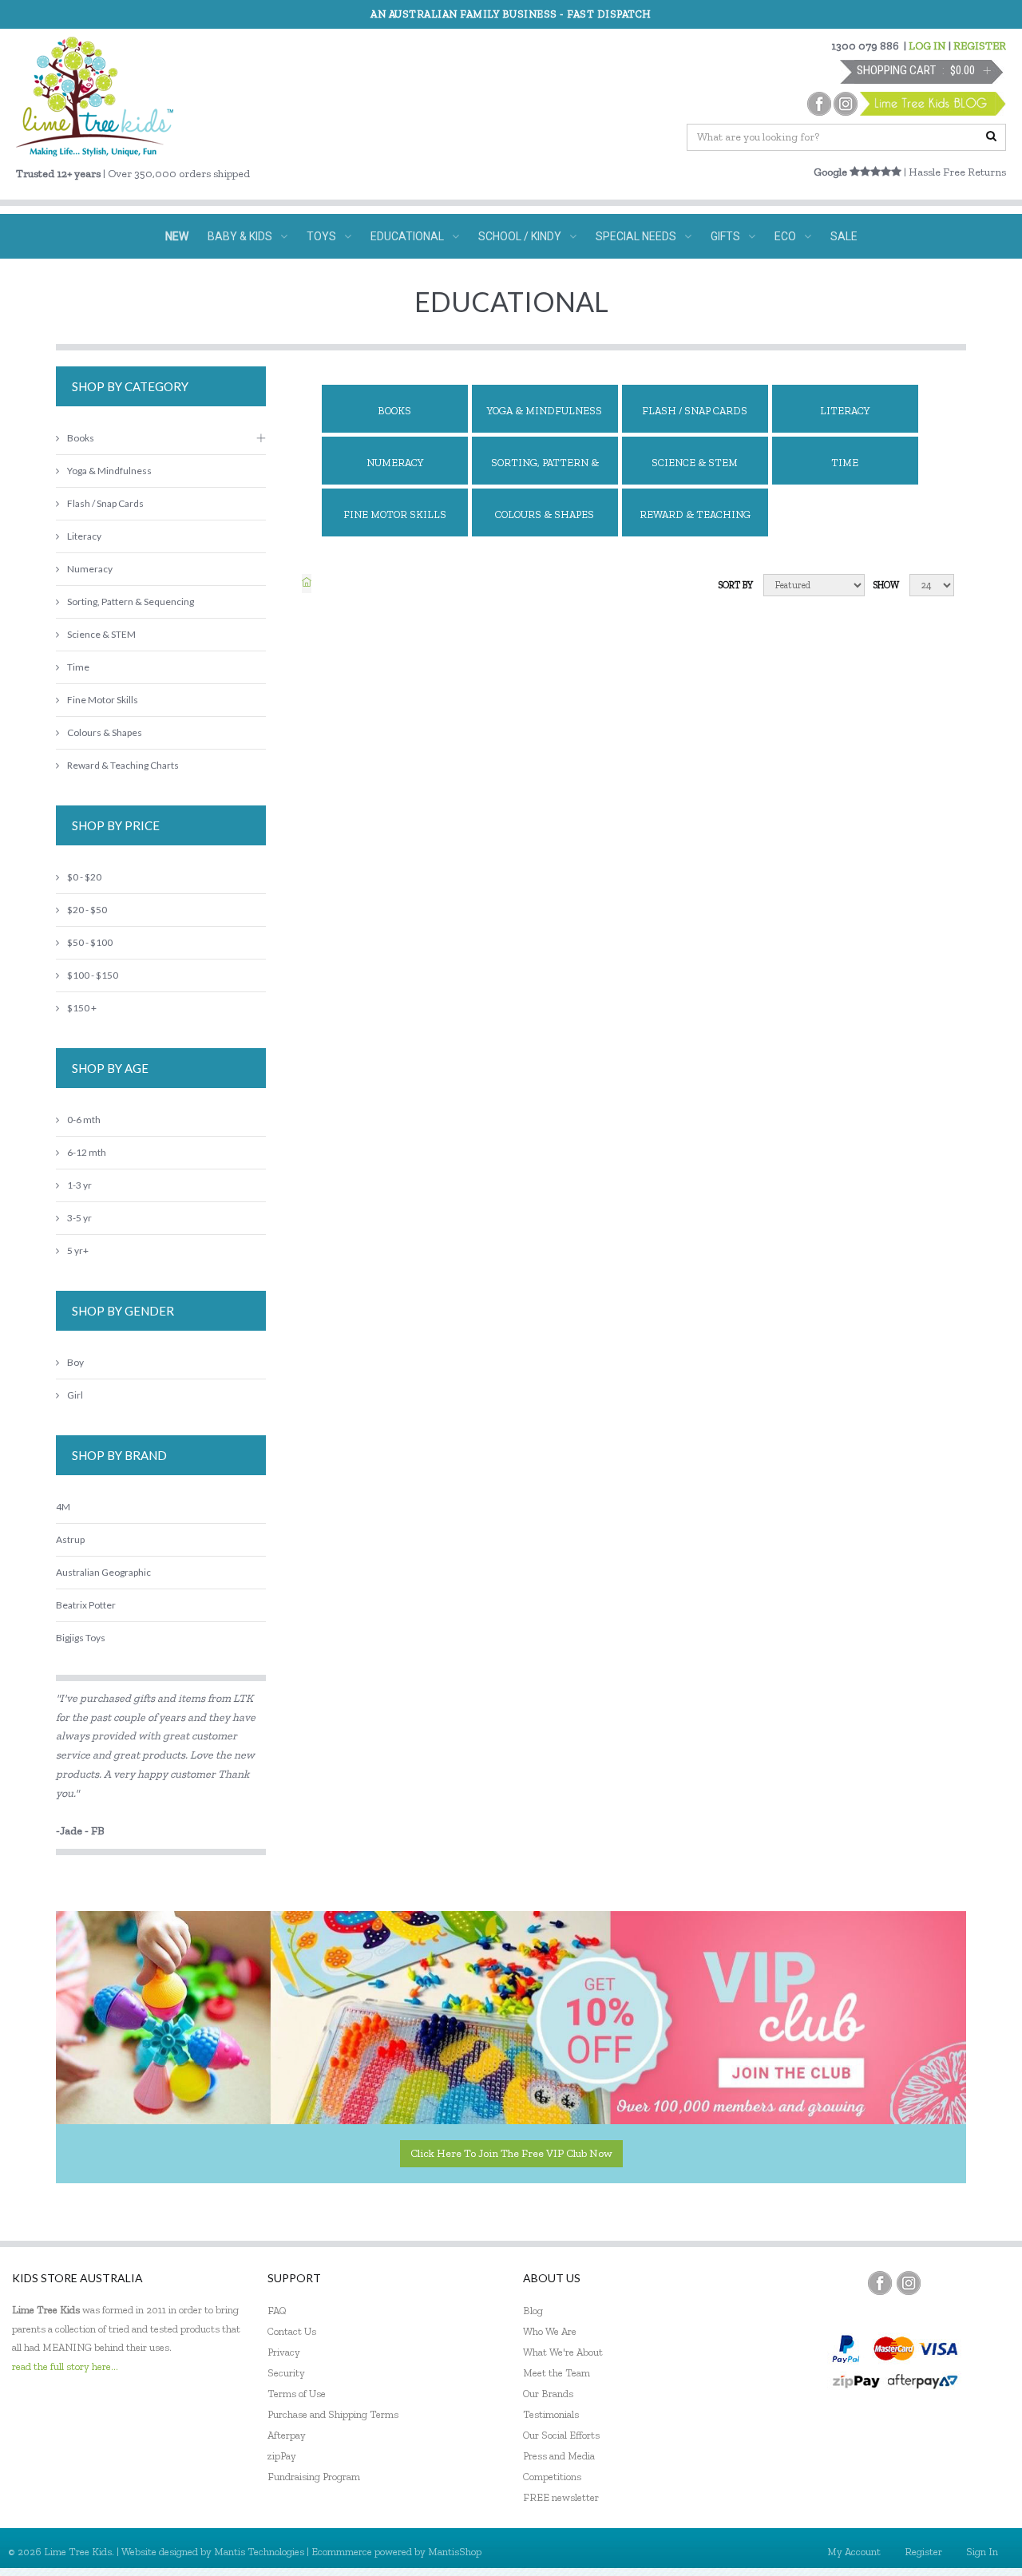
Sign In (982, 2552)
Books (394, 411)
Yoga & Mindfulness (545, 411)
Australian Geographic (103, 1572)
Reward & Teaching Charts (695, 522)
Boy (75, 1362)
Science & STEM (695, 463)
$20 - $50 (87, 910)
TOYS (321, 236)
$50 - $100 (90, 942)
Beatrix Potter (86, 1605)
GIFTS (725, 236)
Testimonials (551, 2414)
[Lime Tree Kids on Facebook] (880, 2283)
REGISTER (980, 46)
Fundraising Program (314, 2477)
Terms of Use (297, 2394)
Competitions (552, 2477)
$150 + (82, 1008)
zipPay (282, 2456)
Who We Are (550, 2331)
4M (63, 1507)
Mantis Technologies (259, 2552)
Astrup (70, 1539)
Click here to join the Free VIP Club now (511, 2153)
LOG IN (927, 46)
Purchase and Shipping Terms (333, 2414)
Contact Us (292, 2331)
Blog (533, 2311)
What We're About (563, 2352)
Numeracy (395, 463)
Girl (75, 1395)
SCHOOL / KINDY (520, 236)
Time (845, 463)
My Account (854, 2552)
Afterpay (287, 2435)
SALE (844, 236)
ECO (785, 236)
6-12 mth (87, 1152)
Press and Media (559, 2456)
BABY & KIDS (240, 236)
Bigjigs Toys (81, 1638)
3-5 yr (79, 1218)
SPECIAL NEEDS (636, 236)
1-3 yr (79, 1185)
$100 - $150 (93, 975)
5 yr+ (78, 1250)
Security (286, 2373)
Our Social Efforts (561, 2435)
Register (923, 2552)
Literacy (845, 411)
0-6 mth (84, 1120)
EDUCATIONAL (407, 236)
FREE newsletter (561, 2497)
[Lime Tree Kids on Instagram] (909, 2283)
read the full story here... (65, 2366)
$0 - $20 (84, 877)
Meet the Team (557, 2373)
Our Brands (548, 2394)
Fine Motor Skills (395, 514)
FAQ (277, 2311)
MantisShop (455, 2552)
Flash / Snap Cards (695, 411)
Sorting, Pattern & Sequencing (545, 471)
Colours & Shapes (545, 514)
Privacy (284, 2352)
